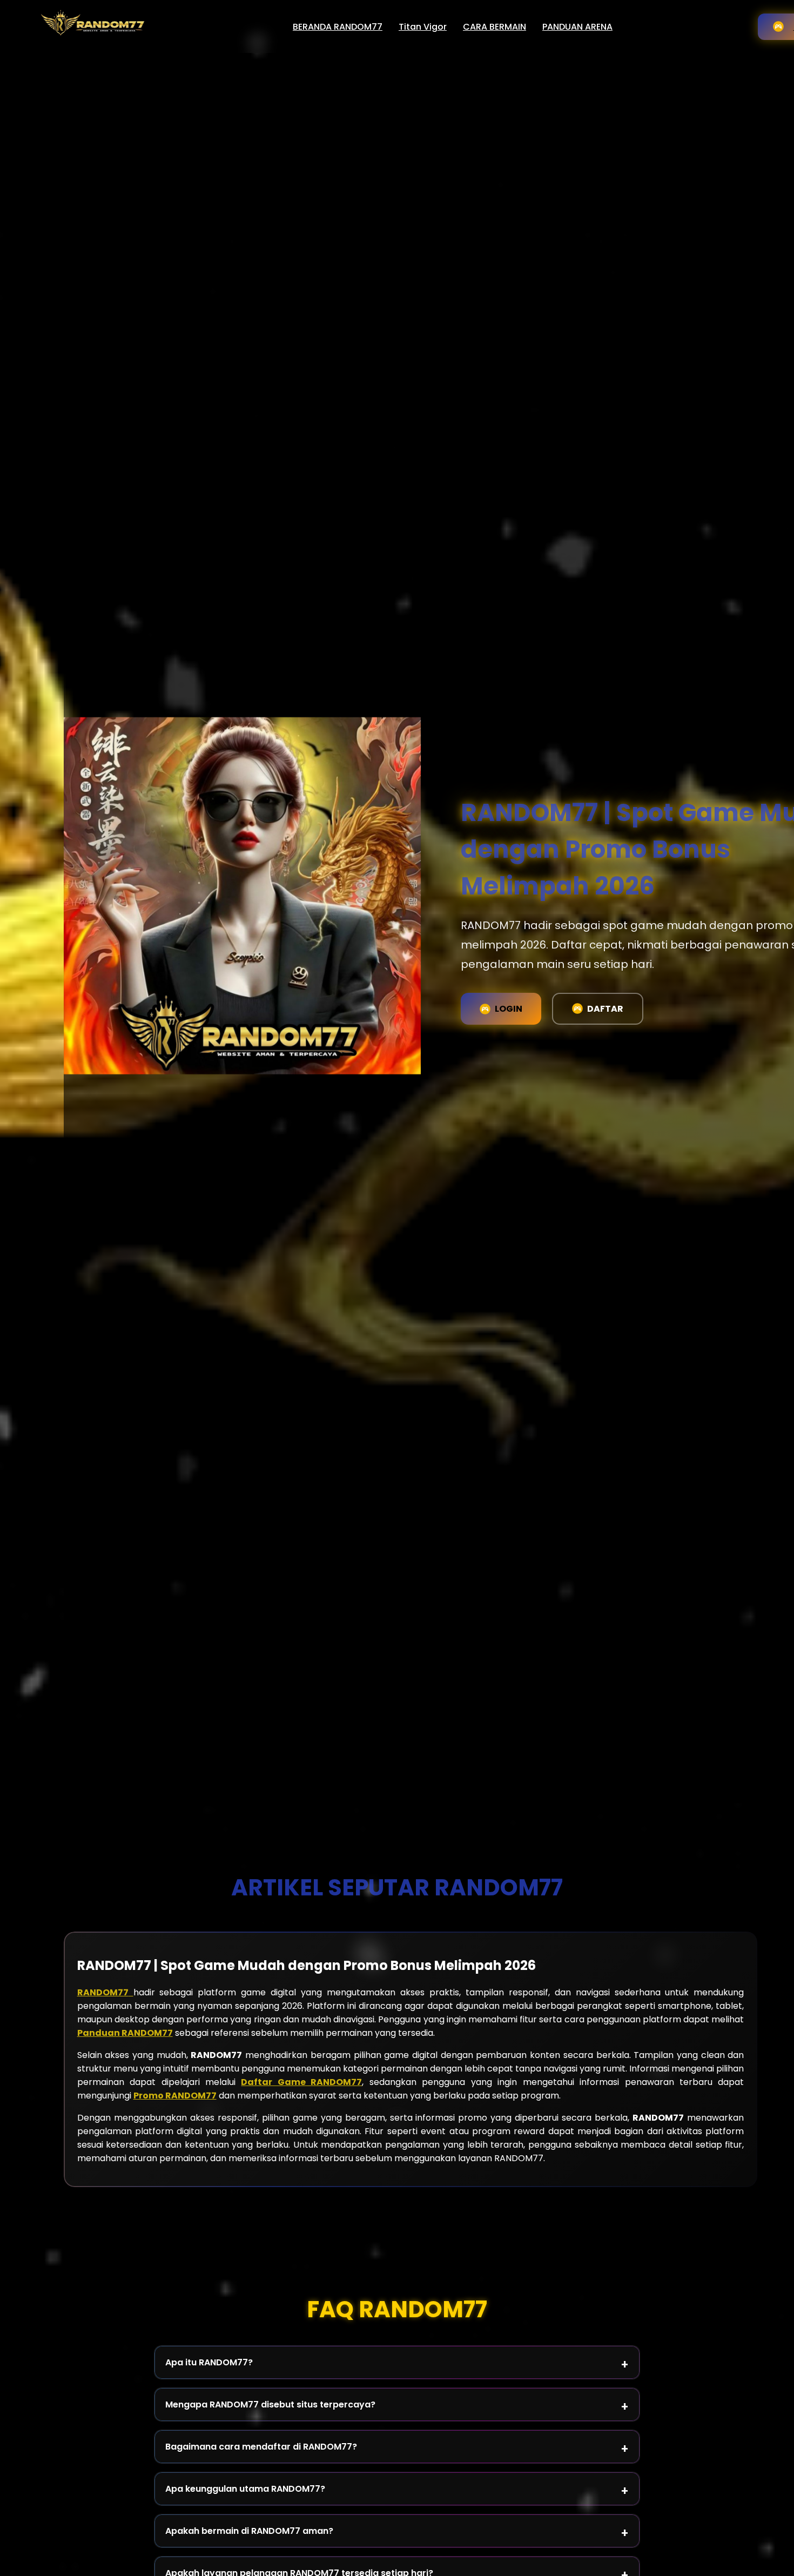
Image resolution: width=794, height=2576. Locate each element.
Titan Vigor (423, 27)
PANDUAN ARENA (577, 27)
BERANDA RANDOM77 (338, 27)
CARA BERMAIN (494, 27)
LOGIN (509, 1009)
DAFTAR (605, 1009)
